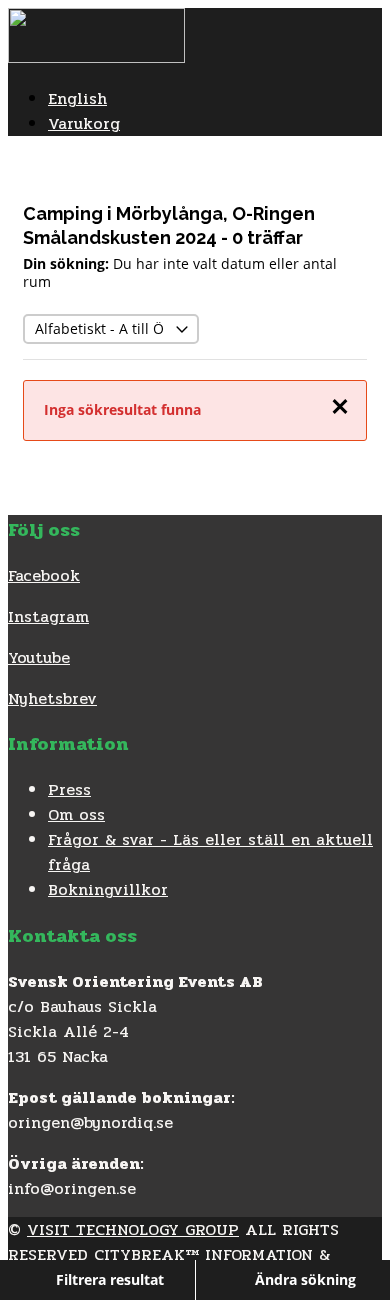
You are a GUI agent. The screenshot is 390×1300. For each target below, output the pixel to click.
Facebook (44, 575)
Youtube (39, 657)
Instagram (48, 616)
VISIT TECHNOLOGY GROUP (133, 1229)
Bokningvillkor (108, 889)
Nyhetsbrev (52, 698)
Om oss (76, 814)
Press (69, 789)
